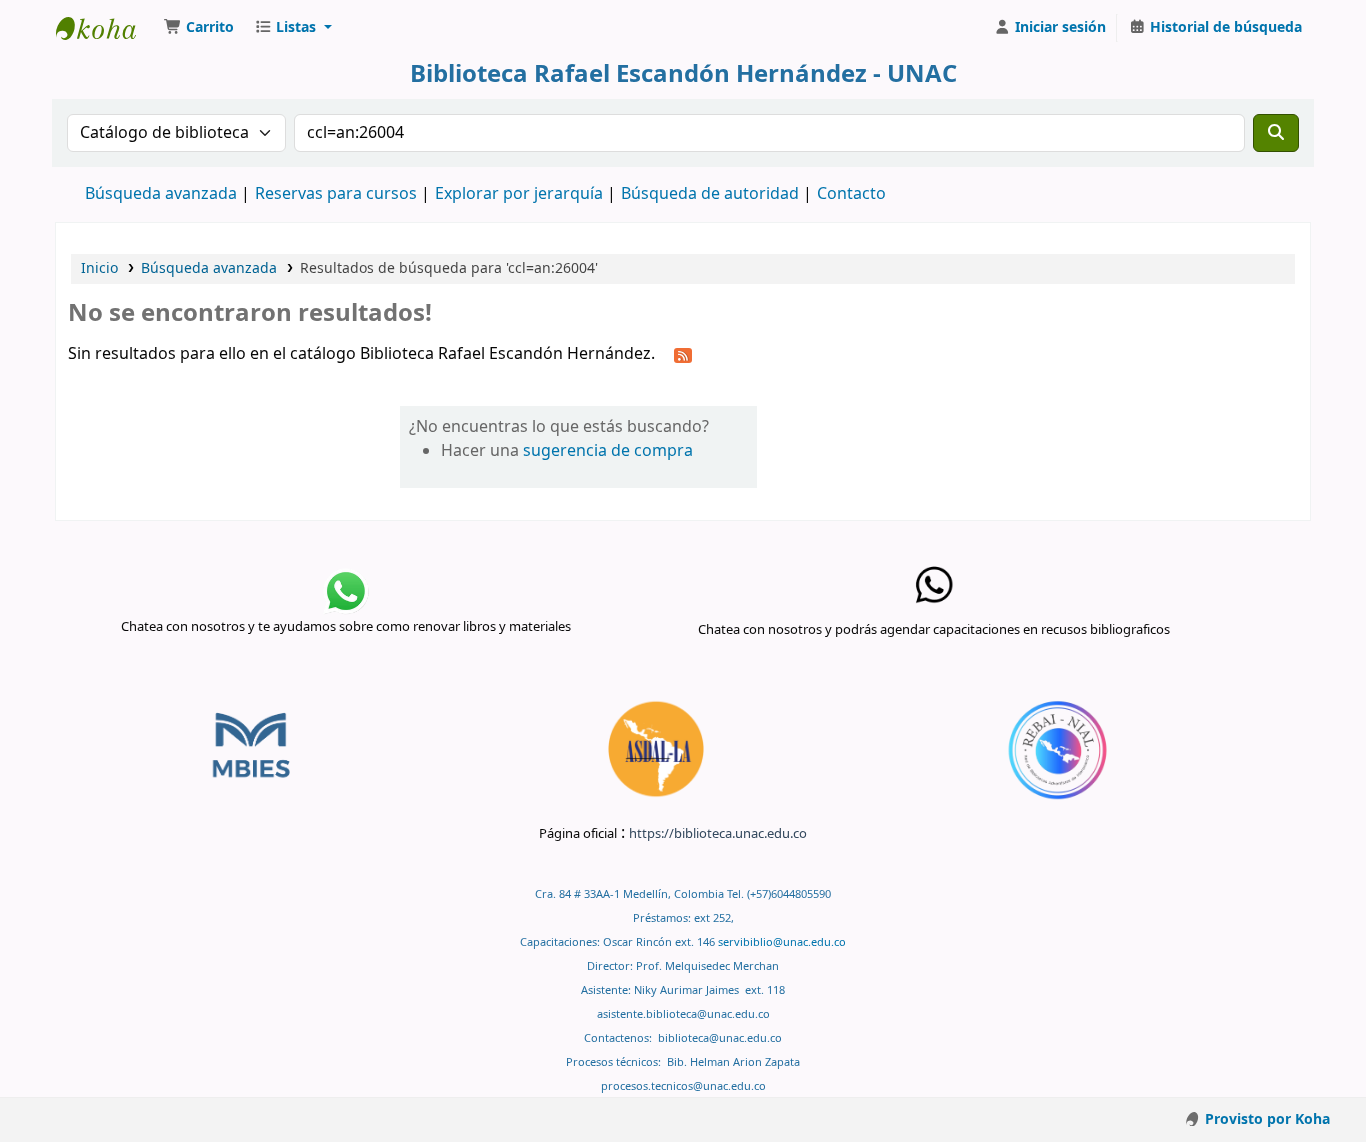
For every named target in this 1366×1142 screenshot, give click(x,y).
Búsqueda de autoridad (710, 194)
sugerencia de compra (608, 451)
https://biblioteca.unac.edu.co (718, 833)
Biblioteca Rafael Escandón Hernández (106, 28)
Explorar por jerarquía (519, 194)
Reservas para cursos (336, 194)
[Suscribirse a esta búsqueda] (683, 355)
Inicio (99, 268)
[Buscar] (1276, 133)
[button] (199, 28)
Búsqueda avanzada (161, 194)
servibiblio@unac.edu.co (782, 942)
